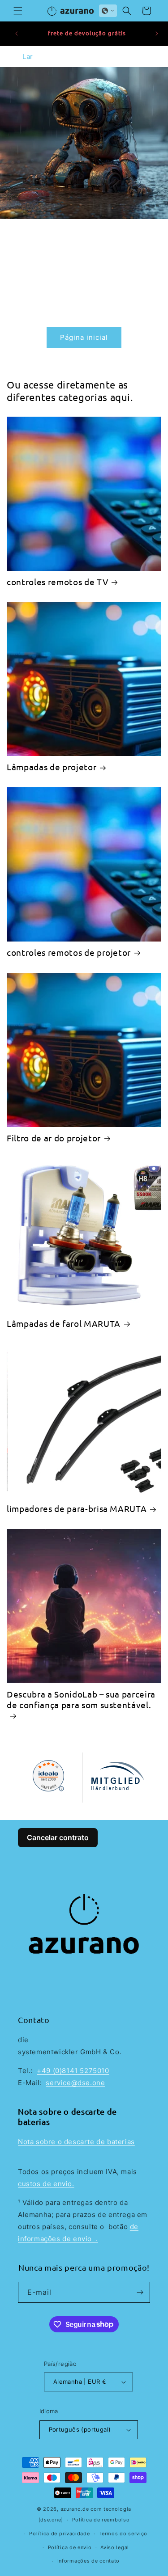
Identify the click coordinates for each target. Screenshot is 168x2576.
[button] (18, 11)
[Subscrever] (140, 2292)
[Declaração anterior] (17, 34)
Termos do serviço (123, 2534)
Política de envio (70, 2547)
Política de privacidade (59, 2534)
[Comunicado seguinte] (157, 34)
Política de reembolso (101, 2520)
